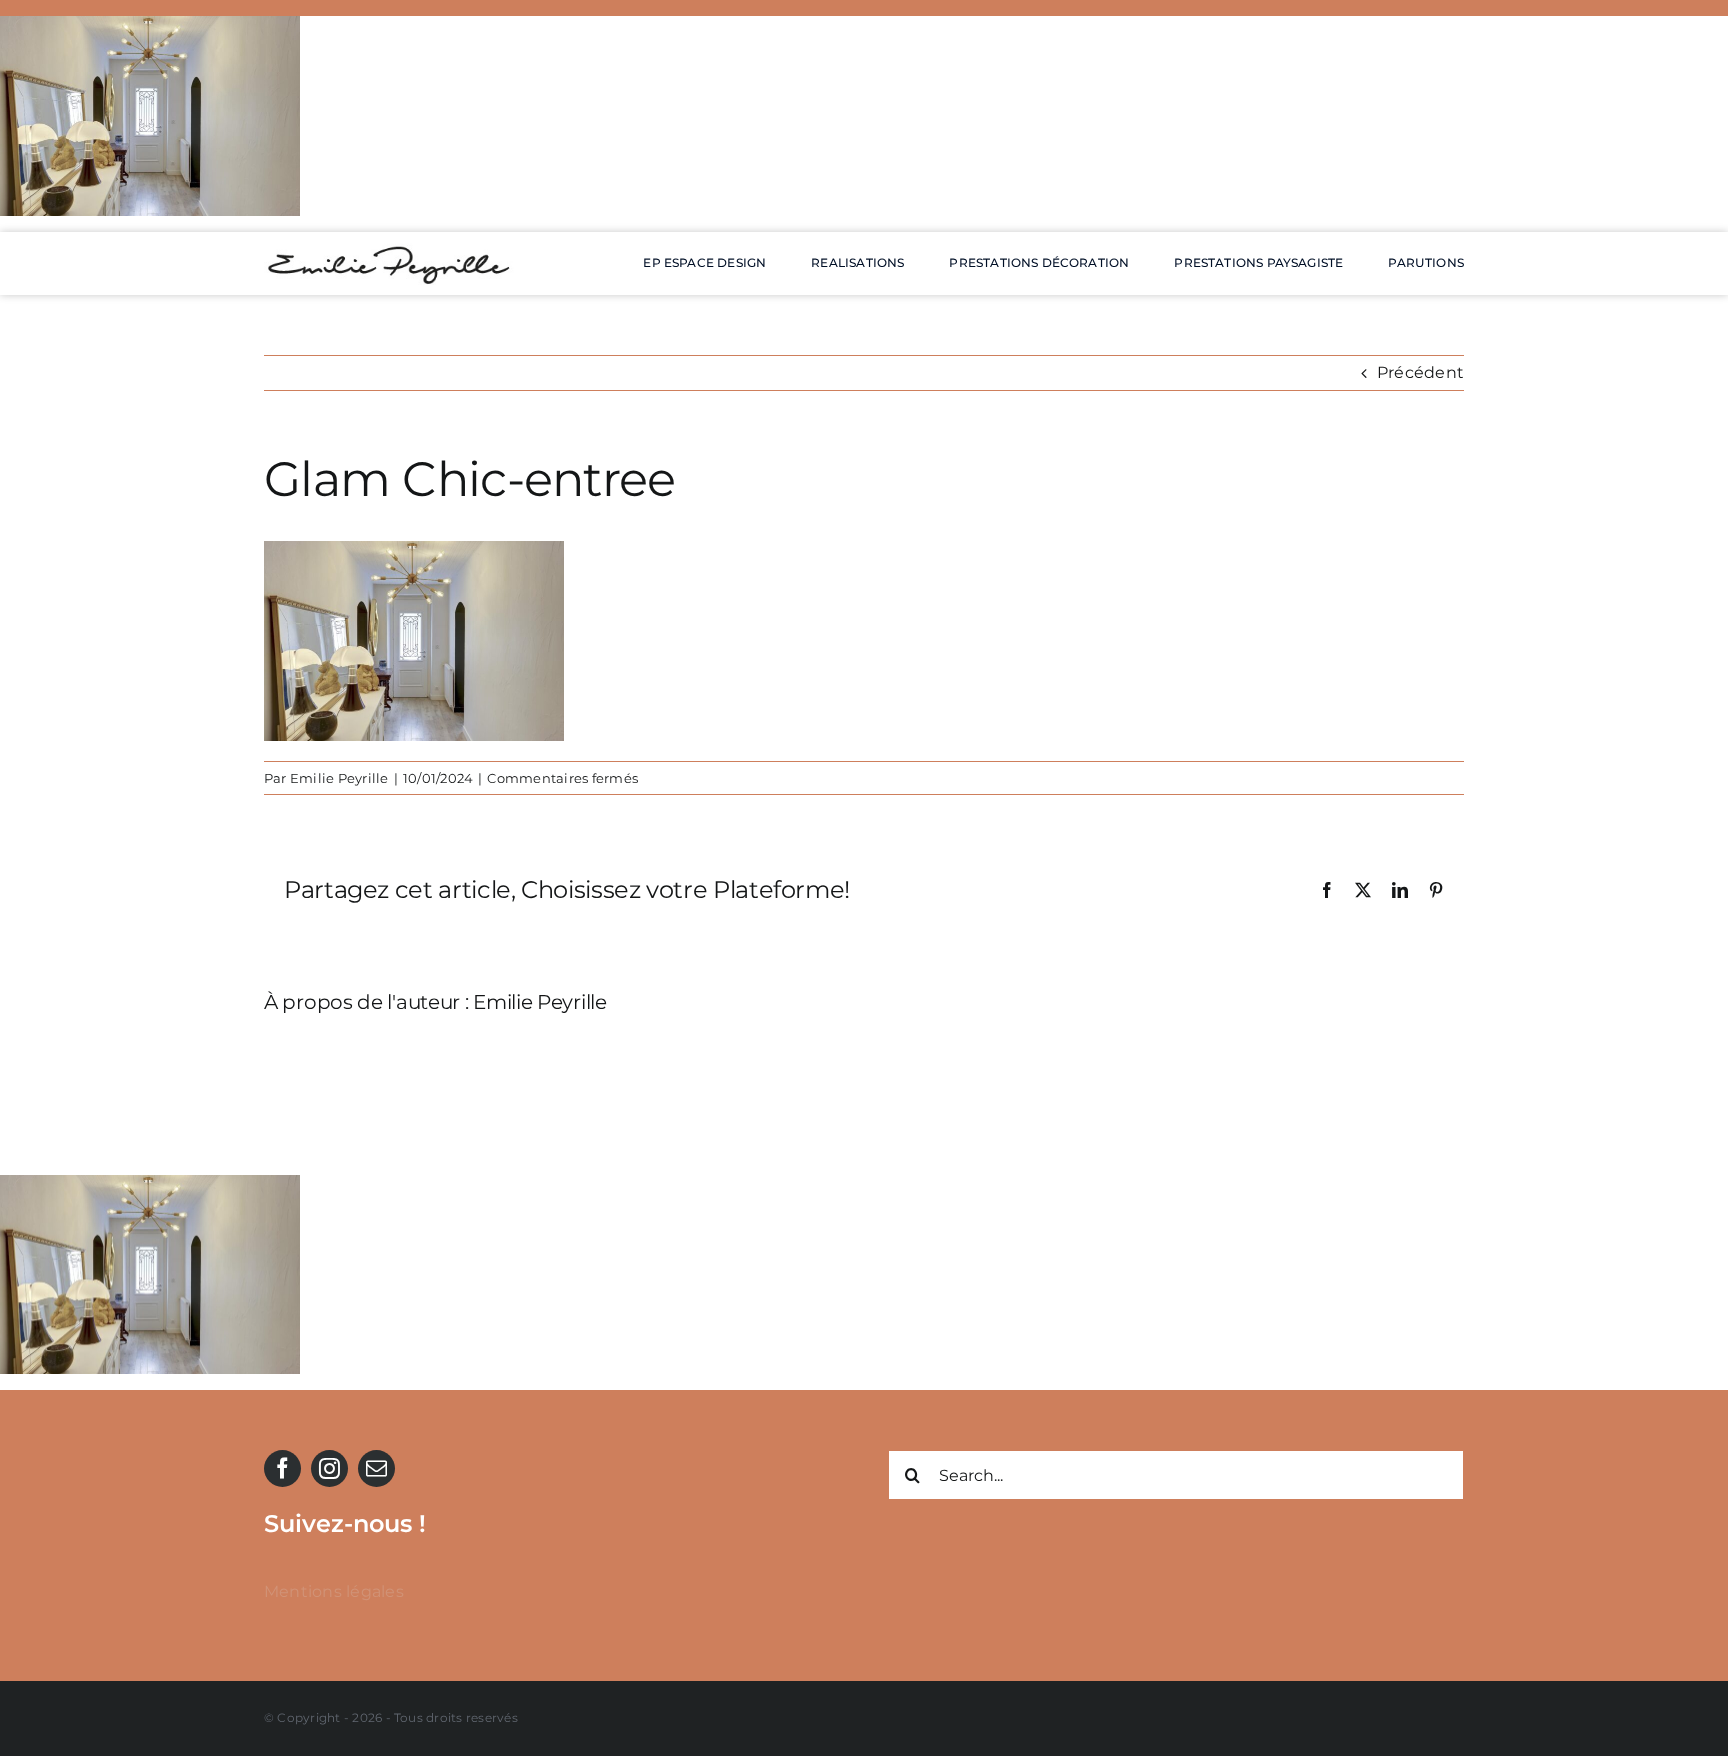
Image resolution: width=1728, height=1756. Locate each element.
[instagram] (329, 1468)
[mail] (376, 1468)
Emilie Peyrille (339, 778)
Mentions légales (334, 1591)
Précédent (1420, 372)
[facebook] (282, 1468)
